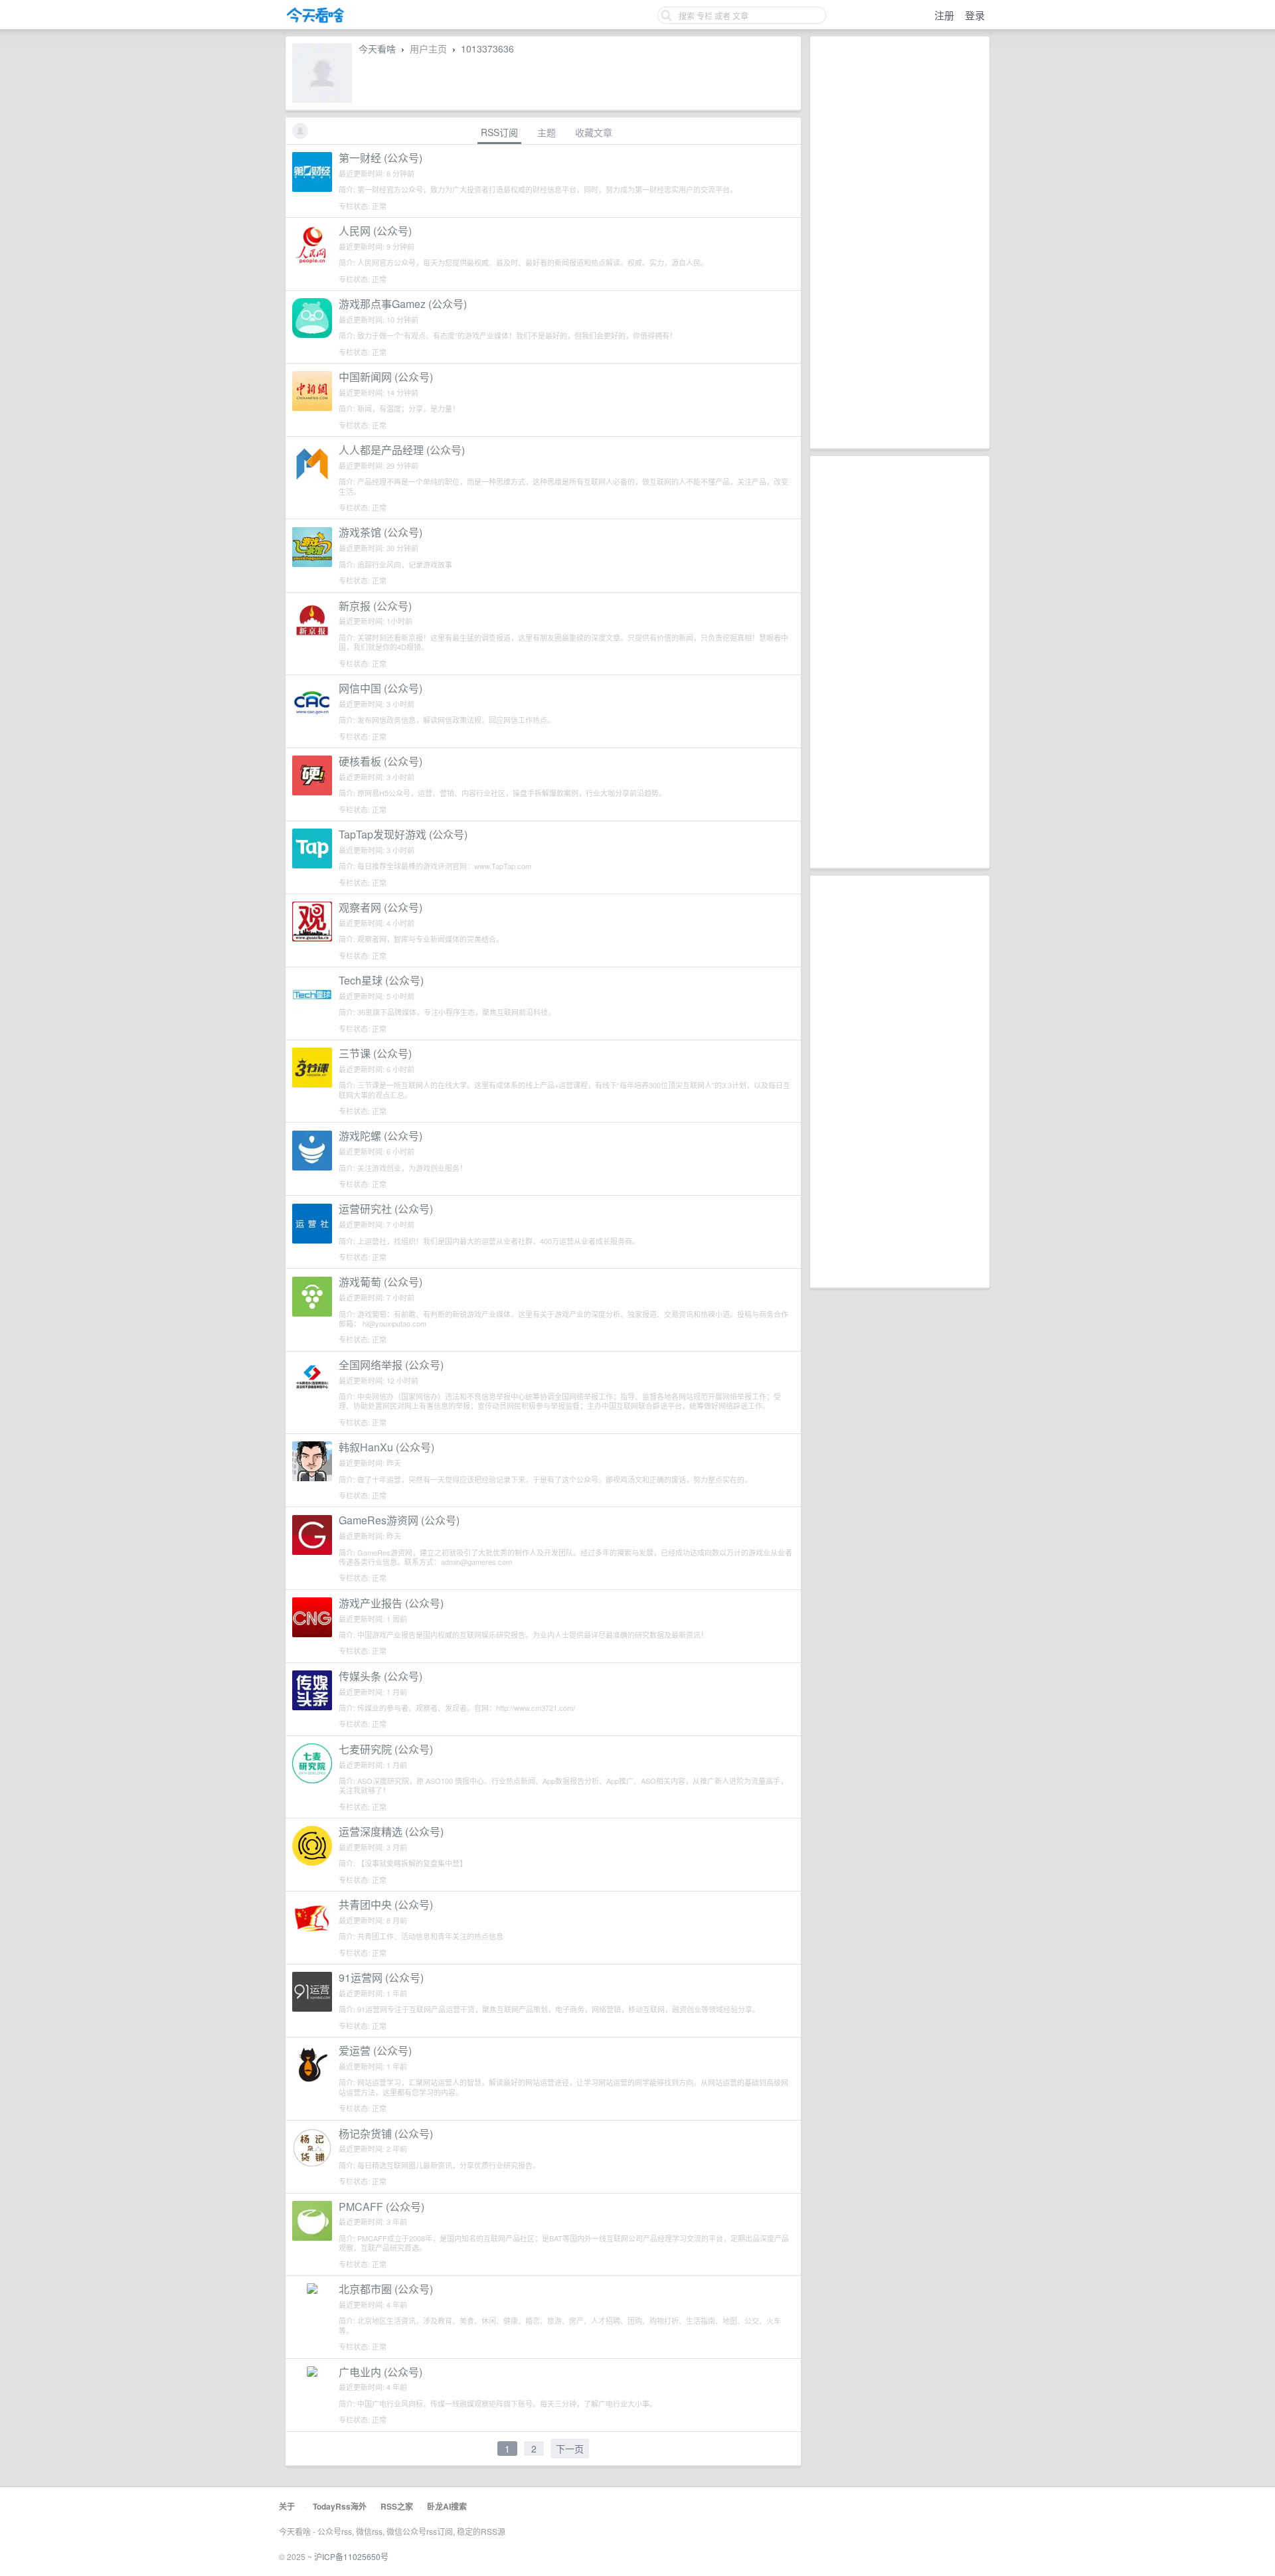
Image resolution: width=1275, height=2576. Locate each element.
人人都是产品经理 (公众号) (402, 450)
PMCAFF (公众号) (382, 2207)
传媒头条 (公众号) (381, 1676)
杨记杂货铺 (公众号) (386, 2133)
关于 (287, 2506)
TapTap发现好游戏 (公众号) (403, 834)
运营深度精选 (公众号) (391, 1831)
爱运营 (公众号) (375, 2051)
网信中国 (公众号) (381, 688)
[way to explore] (315, 20)
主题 (547, 132)
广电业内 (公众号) (381, 2372)
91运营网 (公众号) (381, 1977)
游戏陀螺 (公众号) (381, 1136)
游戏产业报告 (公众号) (391, 1603)
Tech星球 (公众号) (381, 980)
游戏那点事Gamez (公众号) (403, 304)
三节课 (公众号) (375, 1053)
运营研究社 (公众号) (386, 1209)
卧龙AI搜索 (447, 2506)
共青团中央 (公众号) (386, 1904)
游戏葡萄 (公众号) (381, 1282)
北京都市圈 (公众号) (386, 2289)
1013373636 (487, 48)
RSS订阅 (499, 132)
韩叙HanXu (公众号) (386, 1447)
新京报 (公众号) (375, 606)
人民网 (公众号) (375, 231)
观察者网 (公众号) (381, 907)
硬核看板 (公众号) (381, 761)
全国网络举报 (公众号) (391, 1365)
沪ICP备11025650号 (351, 2556)
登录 (975, 15)
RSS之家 (397, 2506)
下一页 (570, 2449)
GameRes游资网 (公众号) (399, 1520)
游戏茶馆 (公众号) (381, 532)
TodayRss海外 (340, 2506)
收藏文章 (594, 132)
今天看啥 (377, 48)
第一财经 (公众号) (381, 158)
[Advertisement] (900, 242)
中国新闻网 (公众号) (386, 377)
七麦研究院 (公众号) (386, 1749)
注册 (944, 15)
